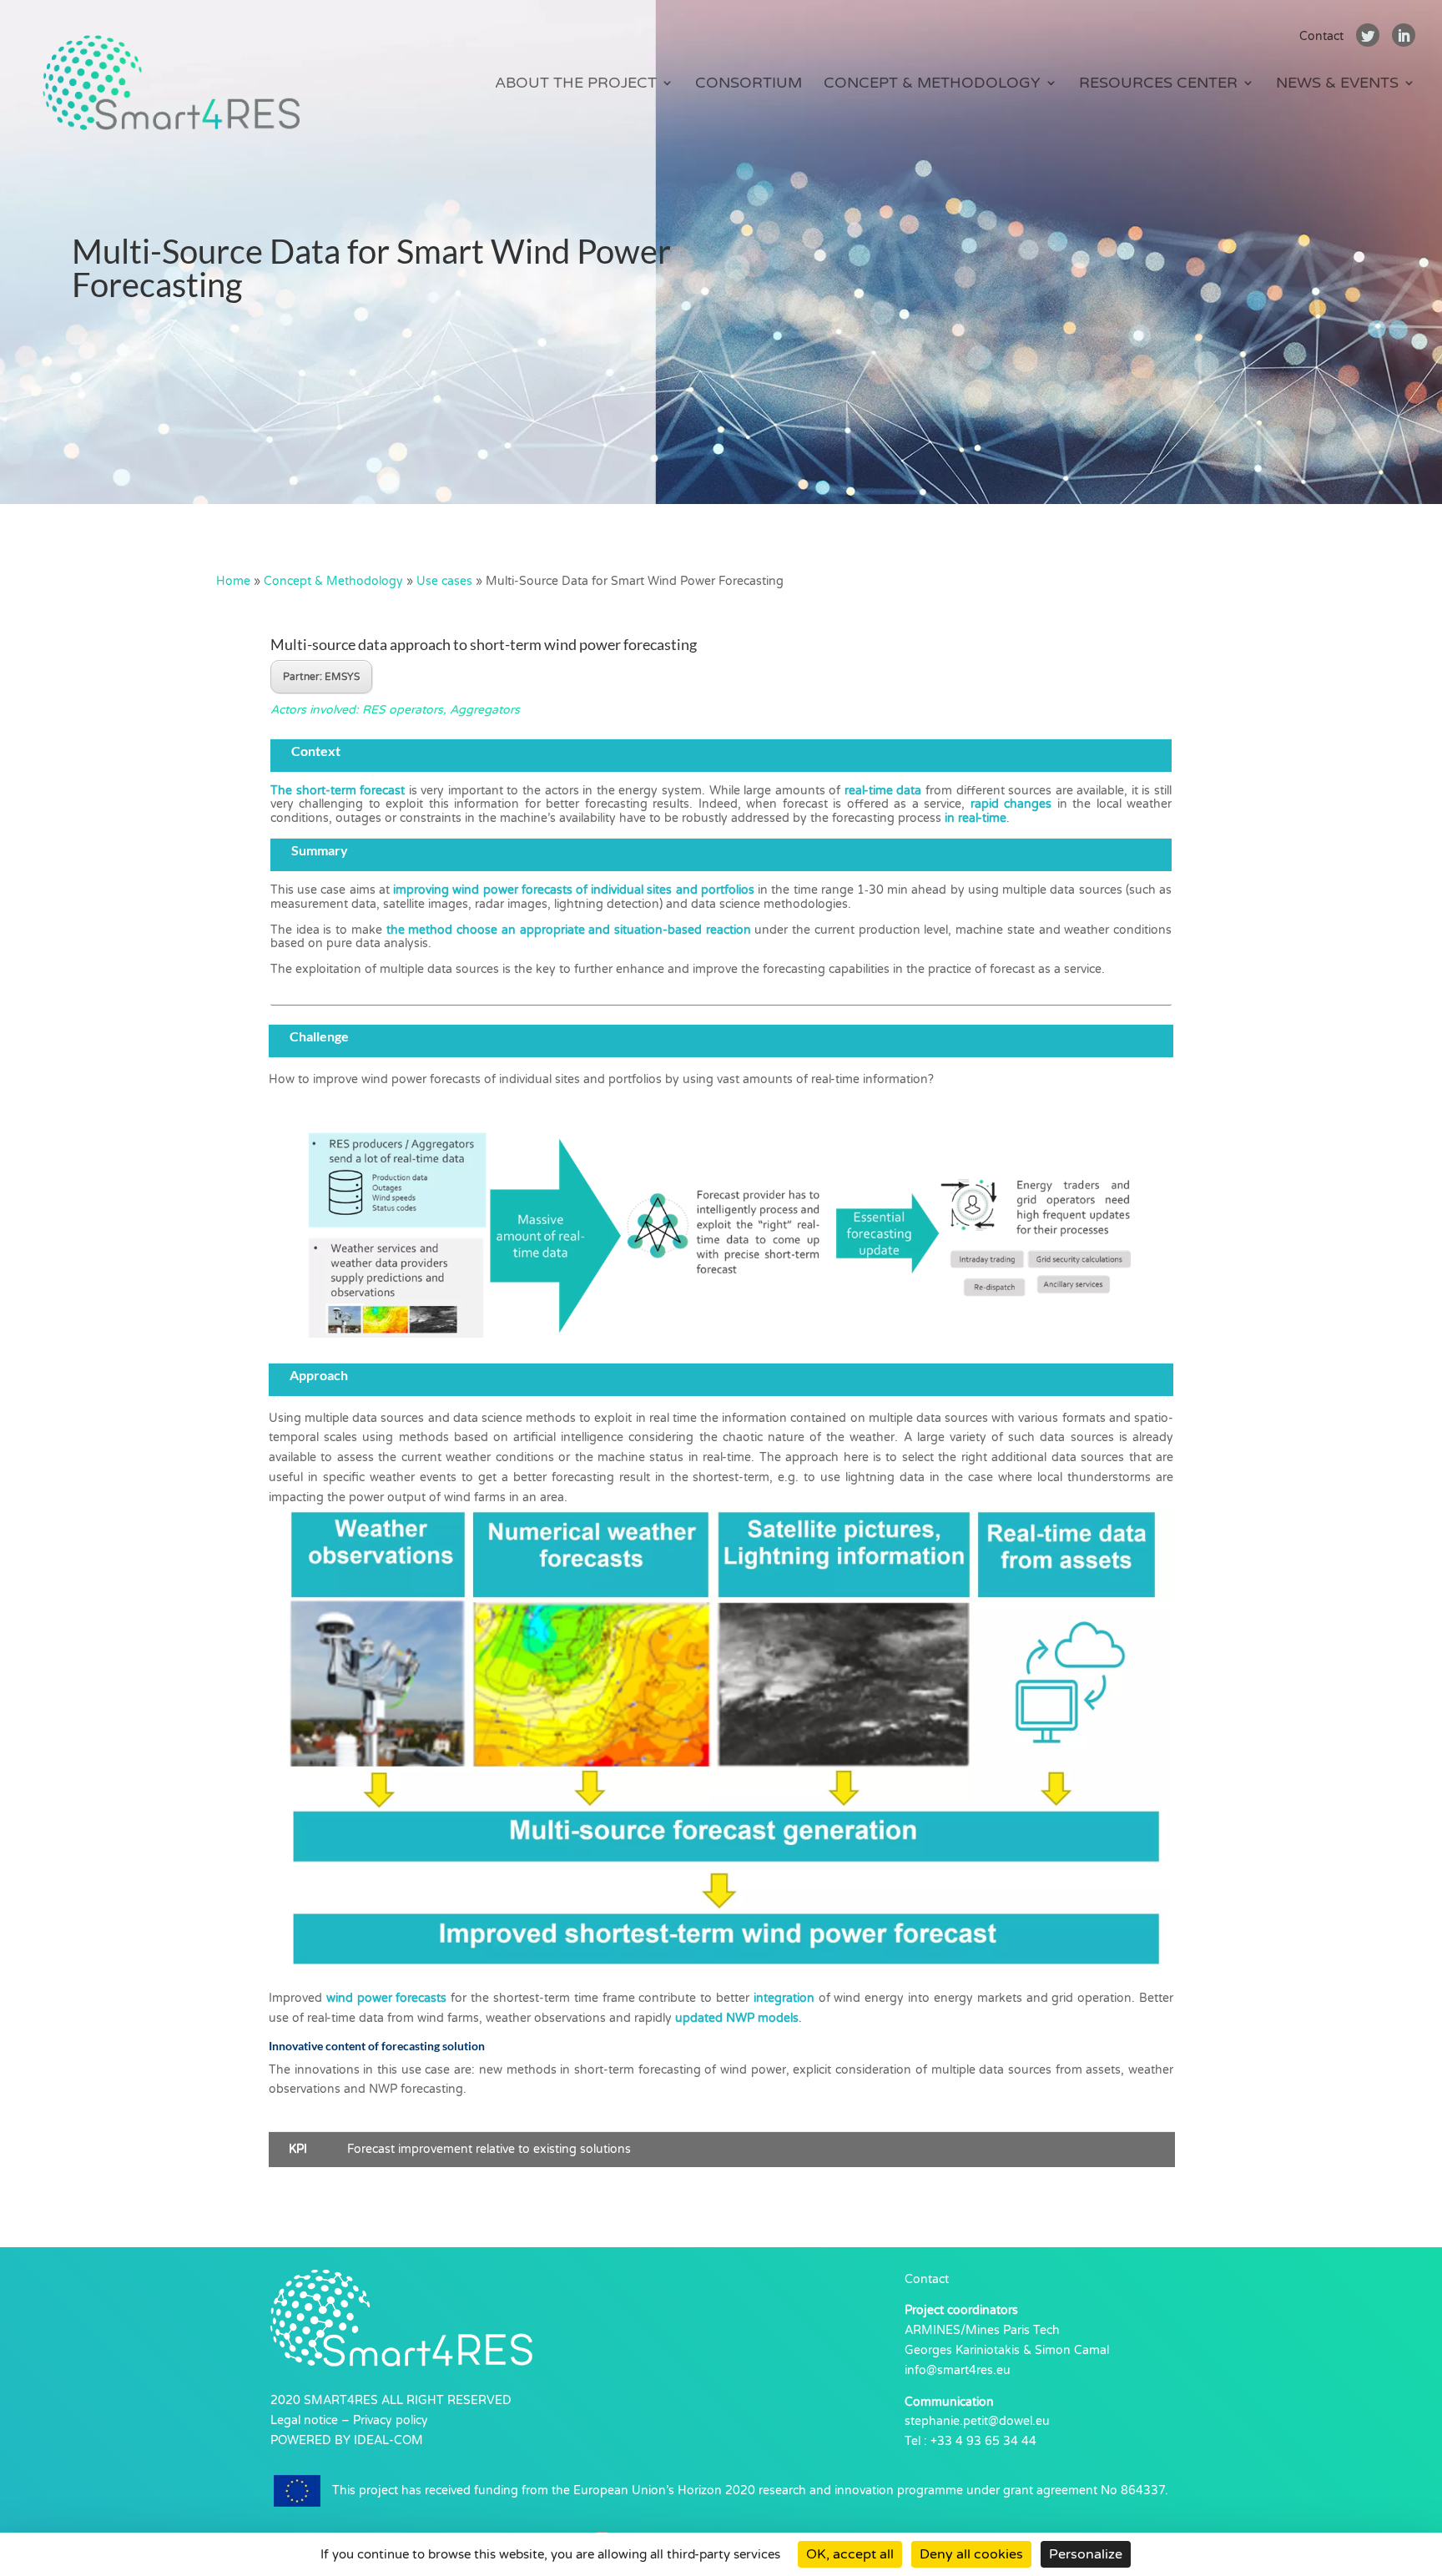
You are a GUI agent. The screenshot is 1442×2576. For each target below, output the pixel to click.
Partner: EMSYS (321, 677)
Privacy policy (391, 2420)
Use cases (444, 581)
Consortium (749, 84)
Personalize (1086, 2554)
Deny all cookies (971, 2554)
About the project (576, 84)
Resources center (1158, 84)
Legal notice (304, 2420)
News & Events (1337, 84)
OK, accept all (850, 2554)
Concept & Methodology (932, 84)
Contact (1321, 36)
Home (233, 581)
